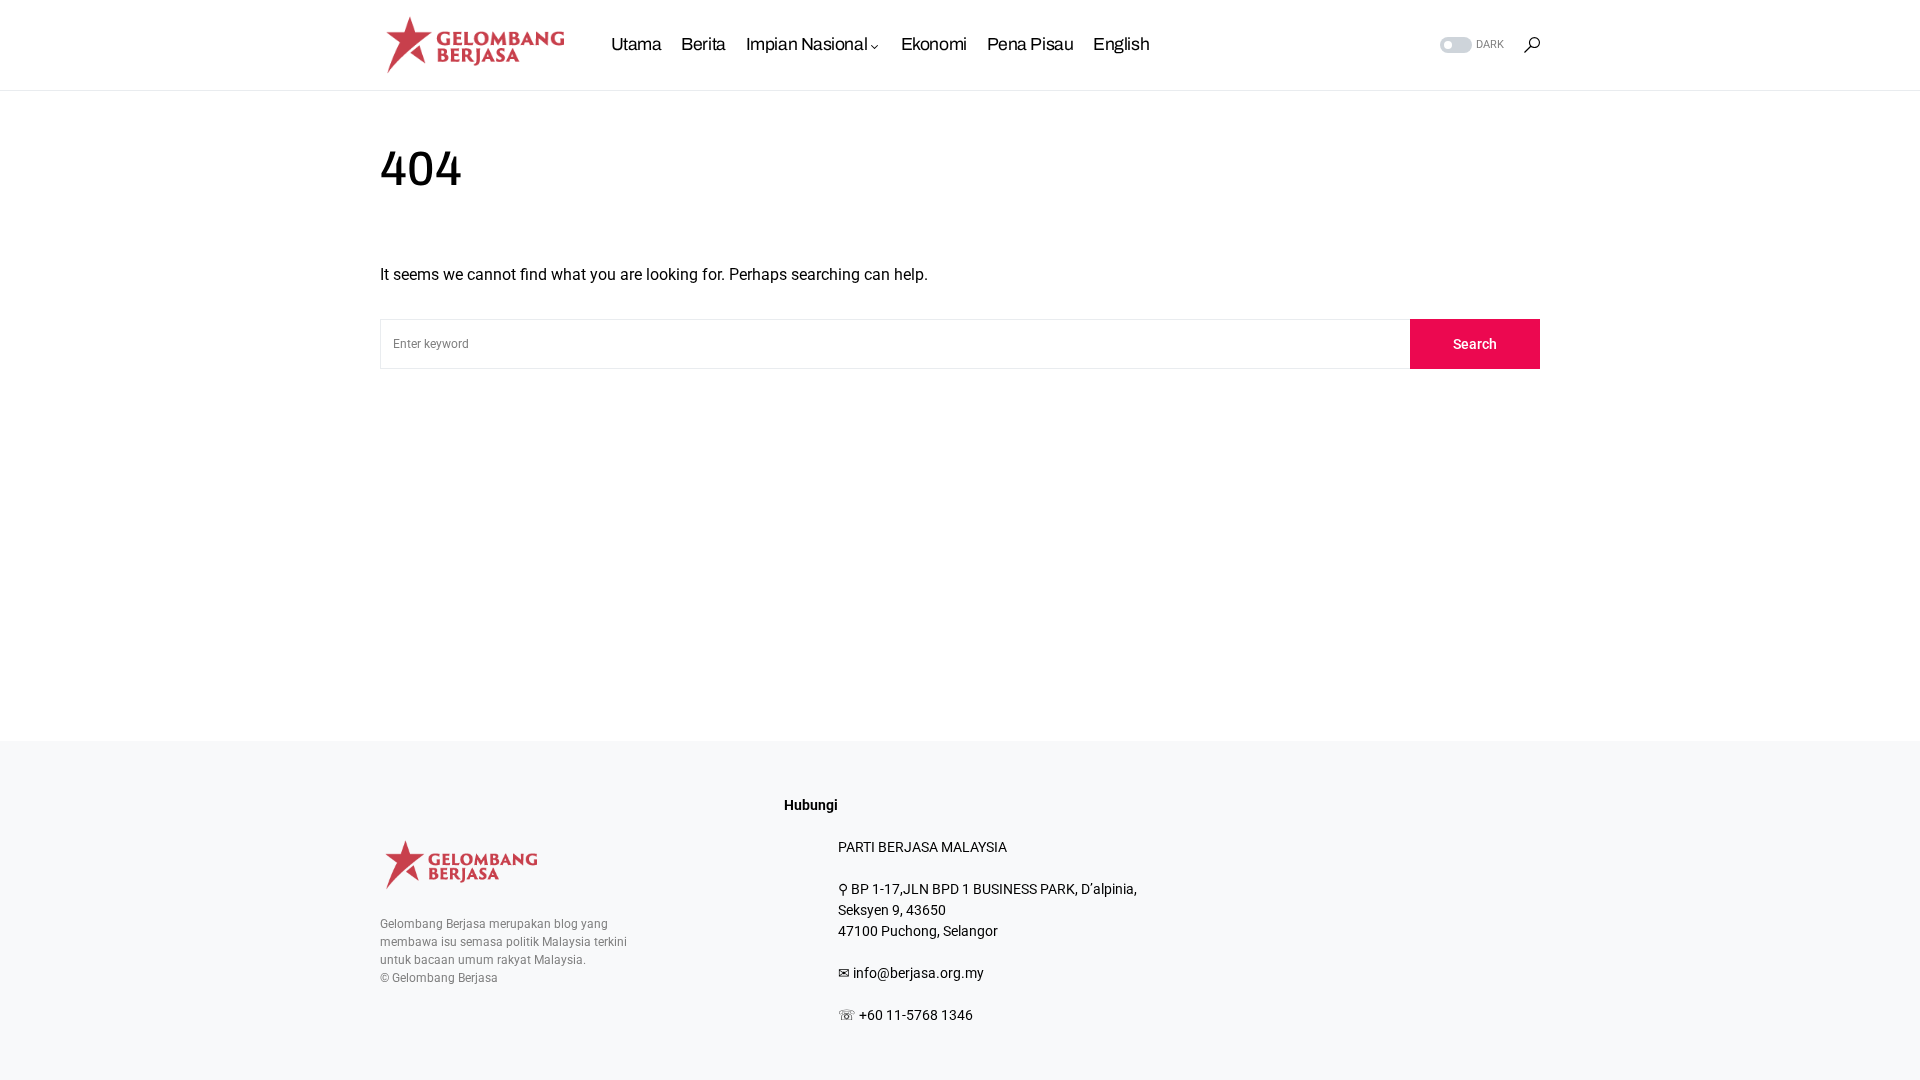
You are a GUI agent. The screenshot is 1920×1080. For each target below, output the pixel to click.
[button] (1470, 45)
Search (1475, 344)
